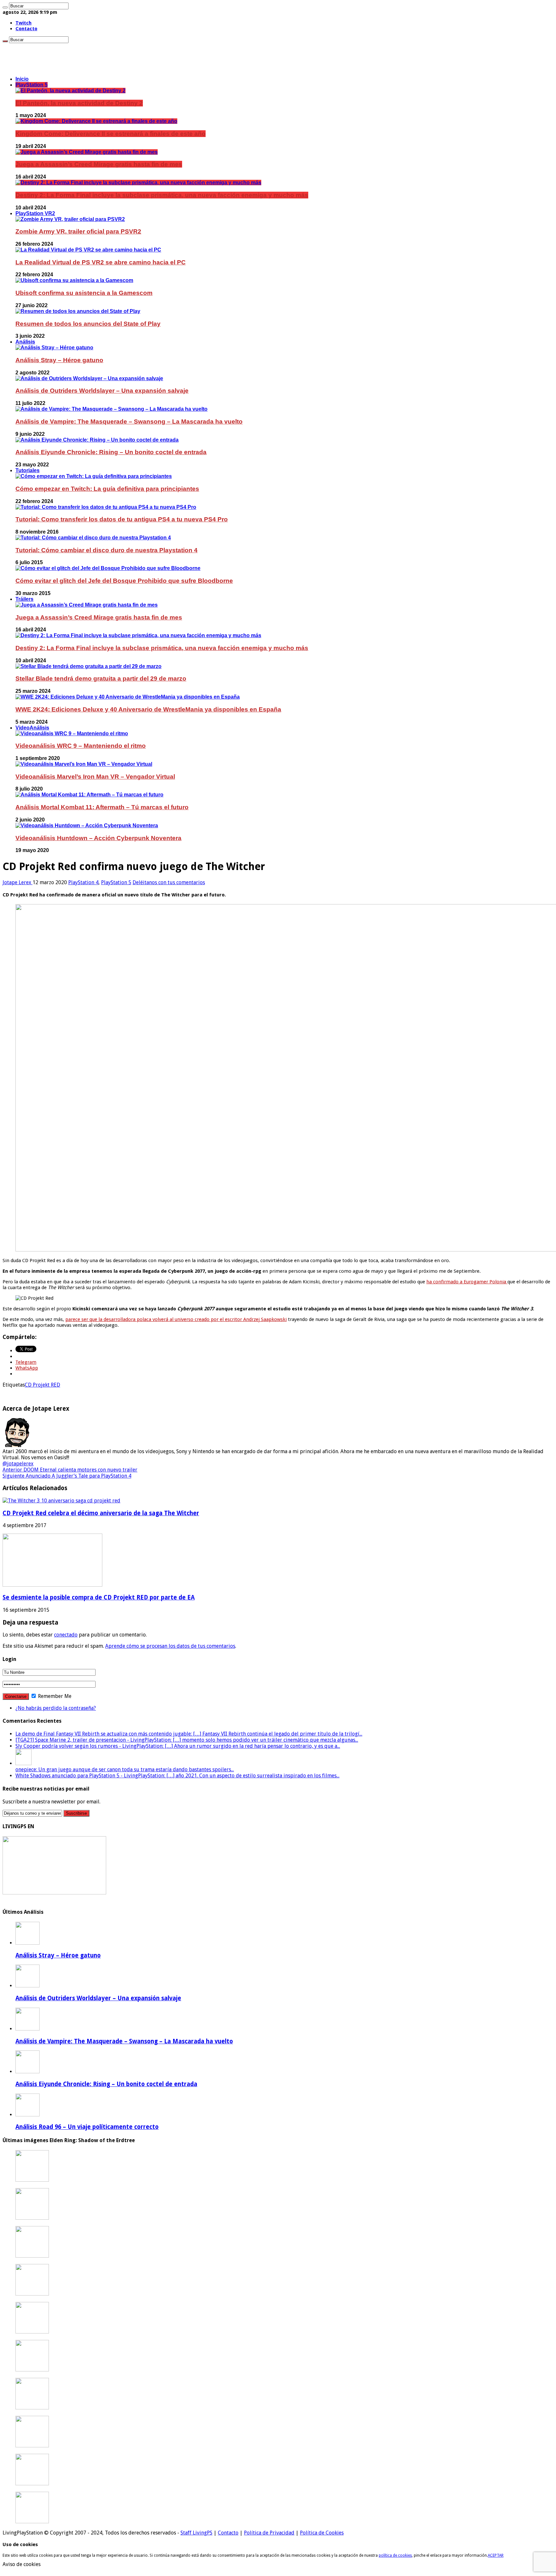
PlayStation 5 (32, 85)
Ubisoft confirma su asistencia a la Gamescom (84, 293)
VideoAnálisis (32, 728)
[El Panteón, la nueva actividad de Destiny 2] (70, 91)
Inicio (22, 79)
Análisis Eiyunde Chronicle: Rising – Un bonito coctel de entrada (111, 452)
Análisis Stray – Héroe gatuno (59, 360)
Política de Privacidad (269, 2533)
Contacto (26, 29)
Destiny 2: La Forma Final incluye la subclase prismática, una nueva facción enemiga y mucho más (162, 195)
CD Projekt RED (42, 1385)
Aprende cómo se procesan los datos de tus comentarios (170, 1646)
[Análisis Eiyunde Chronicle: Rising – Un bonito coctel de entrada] (97, 440)
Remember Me (54, 1696)
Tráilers (24, 599)
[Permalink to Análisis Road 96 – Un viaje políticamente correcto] (28, 2115)
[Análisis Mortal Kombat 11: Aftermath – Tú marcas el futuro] (89, 795)
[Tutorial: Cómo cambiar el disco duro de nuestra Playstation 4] (93, 538)
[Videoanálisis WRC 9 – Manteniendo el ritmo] (72, 733)
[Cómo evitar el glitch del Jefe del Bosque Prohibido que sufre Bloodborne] (108, 568)
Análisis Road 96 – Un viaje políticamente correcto (87, 2127)
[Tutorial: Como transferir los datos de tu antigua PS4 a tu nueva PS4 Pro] (106, 507)
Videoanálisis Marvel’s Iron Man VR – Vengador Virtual (95, 777)
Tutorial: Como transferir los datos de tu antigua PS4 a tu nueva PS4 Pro (122, 519)
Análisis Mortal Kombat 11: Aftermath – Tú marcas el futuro (102, 807)
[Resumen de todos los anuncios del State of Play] (78, 311)
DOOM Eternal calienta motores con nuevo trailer (70, 1470)
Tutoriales (28, 470)
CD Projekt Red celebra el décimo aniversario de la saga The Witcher (101, 1513)
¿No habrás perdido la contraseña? (56, 1708)
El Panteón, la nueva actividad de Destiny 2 (79, 103)
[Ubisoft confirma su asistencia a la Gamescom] (74, 280)
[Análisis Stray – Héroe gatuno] (54, 348)
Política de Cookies (322, 2533)
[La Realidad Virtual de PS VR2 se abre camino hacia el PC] (88, 250)
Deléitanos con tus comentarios (169, 882)
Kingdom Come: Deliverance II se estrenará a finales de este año (111, 134)
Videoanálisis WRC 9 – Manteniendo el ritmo (81, 746)
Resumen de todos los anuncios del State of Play (88, 324)
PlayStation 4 (83, 882)
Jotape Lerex (18, 882)
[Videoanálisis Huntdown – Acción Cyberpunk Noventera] (87, 825)
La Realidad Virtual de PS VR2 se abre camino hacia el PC (101, 262)
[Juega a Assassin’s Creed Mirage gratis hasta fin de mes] (87, 152)
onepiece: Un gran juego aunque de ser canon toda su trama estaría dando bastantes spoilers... (125, 1769)
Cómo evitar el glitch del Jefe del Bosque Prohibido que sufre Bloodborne (124, 581)
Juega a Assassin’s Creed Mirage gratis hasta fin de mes (99, 164)
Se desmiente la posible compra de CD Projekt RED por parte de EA (99, 1597)
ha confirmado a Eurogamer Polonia (467, 1282)
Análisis (25, 342)
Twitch (23, 23)
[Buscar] (5, 7)
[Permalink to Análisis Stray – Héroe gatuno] (28, 1943)
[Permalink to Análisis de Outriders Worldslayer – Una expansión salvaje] (28, 1986)
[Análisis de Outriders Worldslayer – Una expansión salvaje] (89, 378)
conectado (66, 1635)
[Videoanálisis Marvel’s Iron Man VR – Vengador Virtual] (84, 764)
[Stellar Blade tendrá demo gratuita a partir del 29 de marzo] (88, 666)
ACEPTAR (496, 2555)
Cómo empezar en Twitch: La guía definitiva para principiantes (107, 489)
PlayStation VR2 (35, 213)
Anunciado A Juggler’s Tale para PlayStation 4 (67, 1476)
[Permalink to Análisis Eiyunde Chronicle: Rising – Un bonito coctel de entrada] (28, 2072)
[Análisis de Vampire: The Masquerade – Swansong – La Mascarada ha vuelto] (111, 409)
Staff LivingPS (196, 2533)
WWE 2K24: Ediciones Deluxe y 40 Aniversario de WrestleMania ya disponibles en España (148, 709)
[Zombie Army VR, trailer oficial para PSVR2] (70, 219)
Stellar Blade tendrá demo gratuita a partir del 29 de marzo (101, 678)
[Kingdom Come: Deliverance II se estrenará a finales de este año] (96, 121)
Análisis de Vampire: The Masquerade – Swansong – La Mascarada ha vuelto (129, 422)
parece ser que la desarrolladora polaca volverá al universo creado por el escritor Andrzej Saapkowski (176, 1319)
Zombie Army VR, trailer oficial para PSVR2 (78, 231)
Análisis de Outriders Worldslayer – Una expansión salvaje (102, 391)
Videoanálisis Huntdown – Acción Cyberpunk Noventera (98, 838)
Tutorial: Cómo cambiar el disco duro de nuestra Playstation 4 (107, 550)
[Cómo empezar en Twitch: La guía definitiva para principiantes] (94, 476)
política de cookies (395, 2555)
